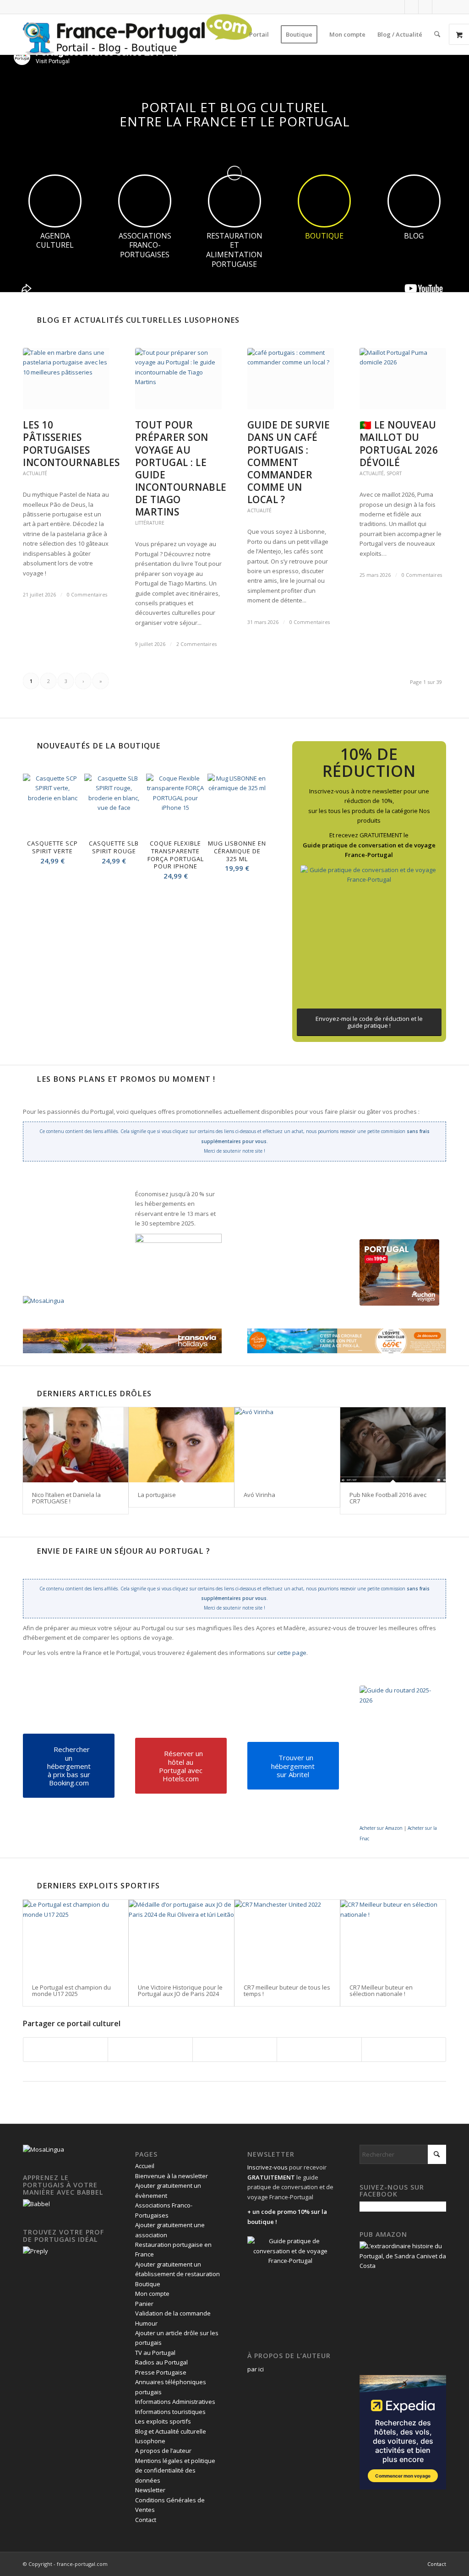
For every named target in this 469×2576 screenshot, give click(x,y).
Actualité (35, 473)
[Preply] (35, 2251)
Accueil (145, 2166)
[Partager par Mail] (404, 2050)
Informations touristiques (170, 2412)
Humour (146, 2323)
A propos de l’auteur (163, 2451)
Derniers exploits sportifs (98, 1886)
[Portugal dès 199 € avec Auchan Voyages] (399, 1272)
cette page (292, 1653)
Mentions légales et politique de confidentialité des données (175, 2470)
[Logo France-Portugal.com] (137, 34)
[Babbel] (36, 2204)
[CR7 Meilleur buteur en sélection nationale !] (393, 1937)
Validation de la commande (173, 2313)
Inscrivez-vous (267, 2167)
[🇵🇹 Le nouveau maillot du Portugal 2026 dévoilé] (403, 379)
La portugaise (157, 1495)
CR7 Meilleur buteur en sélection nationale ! (381, 1990)
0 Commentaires (87, 595)
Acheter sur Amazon (381, 1828)
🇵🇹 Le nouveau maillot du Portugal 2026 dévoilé (399, 443)
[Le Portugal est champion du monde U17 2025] (76, 1937)
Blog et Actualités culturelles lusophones (138, 320)
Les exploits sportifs (163, 2421)
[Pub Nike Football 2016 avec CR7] (393, 1445)
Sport (394, 473)
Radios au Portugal (161, 2362)
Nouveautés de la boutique (98, 746)
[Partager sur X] (150, 2050)
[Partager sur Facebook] (65, 2050)
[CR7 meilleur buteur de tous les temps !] (287, 1937)
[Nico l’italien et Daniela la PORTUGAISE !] (76, 1445)
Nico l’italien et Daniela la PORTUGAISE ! (66, 1498)
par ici (256, 2369)
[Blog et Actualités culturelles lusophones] (27, 320)
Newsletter (150, 2490)
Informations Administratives (175, 2402)
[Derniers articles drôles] (27, 1394)
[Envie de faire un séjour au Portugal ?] (27, 1551)
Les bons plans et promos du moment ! (126, 1079)
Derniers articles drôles (94, 1394)
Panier (144, 2304)
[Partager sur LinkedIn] (319, 2050)
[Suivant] (253, 822)
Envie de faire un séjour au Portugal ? (123, 1551)
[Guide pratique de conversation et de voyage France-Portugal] (369, 934)
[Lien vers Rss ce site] (439, 7)
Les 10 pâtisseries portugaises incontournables (71, 443)
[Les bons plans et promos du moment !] (27, 1079)
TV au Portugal (155, 2353)
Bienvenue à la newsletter (172, 2176)
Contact (146, 2520)
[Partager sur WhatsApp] (235, 2050)
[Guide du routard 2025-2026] (401, 1754)
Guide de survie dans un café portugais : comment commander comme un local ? (289, 462)
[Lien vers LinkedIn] (425, 7)
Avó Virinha (259, 1495)
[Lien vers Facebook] (398, 7)
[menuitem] (259, 34)
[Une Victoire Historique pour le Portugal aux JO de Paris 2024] (181, 1937)
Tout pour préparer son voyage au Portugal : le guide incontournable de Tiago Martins (181, 468)
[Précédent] (37, 822)
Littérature (150, 523)
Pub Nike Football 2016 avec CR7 (388, 1498)
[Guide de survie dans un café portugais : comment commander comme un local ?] (291, 379)
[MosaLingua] (44, 1301)
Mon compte (152, 2294)
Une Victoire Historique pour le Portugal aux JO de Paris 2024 (180, 1990)
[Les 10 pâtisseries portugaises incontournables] (66, 379)
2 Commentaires (196, 644)
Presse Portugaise (161, 2372)
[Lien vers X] (412, 7)
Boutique (148, 2284)
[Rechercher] (437, 34)
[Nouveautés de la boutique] (27, 746)
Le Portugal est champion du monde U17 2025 (71, 1990)
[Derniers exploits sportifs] (27, 1886)
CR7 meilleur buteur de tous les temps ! (287, 1990)
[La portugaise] (181, 1445)
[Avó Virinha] (287, 1445)
